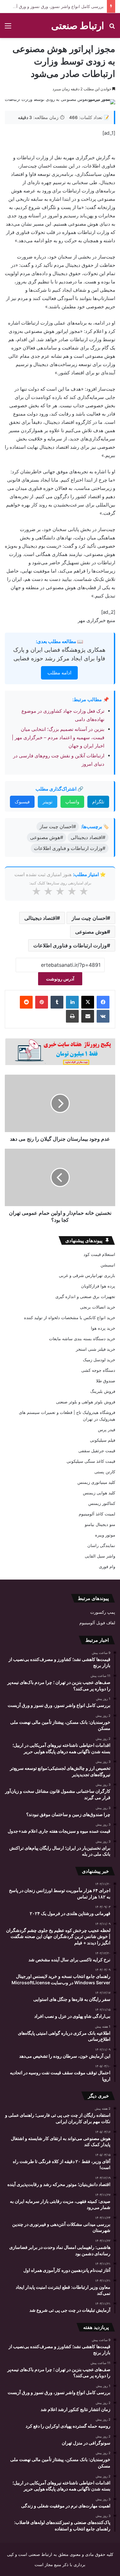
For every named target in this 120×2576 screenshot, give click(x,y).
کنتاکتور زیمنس (102, 1503)
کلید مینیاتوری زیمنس (96, 1482)
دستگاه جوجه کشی (98, 1370)
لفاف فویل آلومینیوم (97, 1623)
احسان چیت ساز (89, 918)
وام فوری (107, 1566)
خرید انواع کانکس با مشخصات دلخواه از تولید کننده (70, 1318)
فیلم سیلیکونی (103, 1440)
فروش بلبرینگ (103, 1391)
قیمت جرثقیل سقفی (97, 1451)
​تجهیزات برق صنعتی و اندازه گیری (85, 1296)
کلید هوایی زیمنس (99, 1493)
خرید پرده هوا (103, 1328)
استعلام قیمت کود (99, 1254)
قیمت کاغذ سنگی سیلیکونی (91, 1461)
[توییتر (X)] (88, 1002)
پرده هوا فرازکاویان (98, 1286)
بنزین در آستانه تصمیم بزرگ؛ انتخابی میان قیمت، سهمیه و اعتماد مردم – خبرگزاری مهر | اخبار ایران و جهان (58, 737)
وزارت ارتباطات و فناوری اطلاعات (70, 945)
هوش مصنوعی (91, 932)
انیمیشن (108, 1265)
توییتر (48, 802)
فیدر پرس (107, 1430)
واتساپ (72, 802)
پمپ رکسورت (103, 1612)
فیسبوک (22, 802)
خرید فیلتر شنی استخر (96, 1349)
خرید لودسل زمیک (99, 1360)
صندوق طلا (106, 1381)
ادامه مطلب (59, 673)
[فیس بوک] (103, 1002)
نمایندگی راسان (101, 1545)
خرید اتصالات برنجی (98, 1307)
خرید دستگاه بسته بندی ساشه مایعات (82, 1339)
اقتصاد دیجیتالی (40, 918)
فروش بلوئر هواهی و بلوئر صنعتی (86, 1402)
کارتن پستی (105, 1472)
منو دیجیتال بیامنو (100, 1524)
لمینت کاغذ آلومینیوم (97, 1514)
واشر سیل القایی (100, 1556)
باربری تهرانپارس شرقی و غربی (87, 1275)
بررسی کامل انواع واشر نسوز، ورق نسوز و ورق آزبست (54, 6)
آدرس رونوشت (60, 979)
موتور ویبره (105, 1535)
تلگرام (98, 802)
